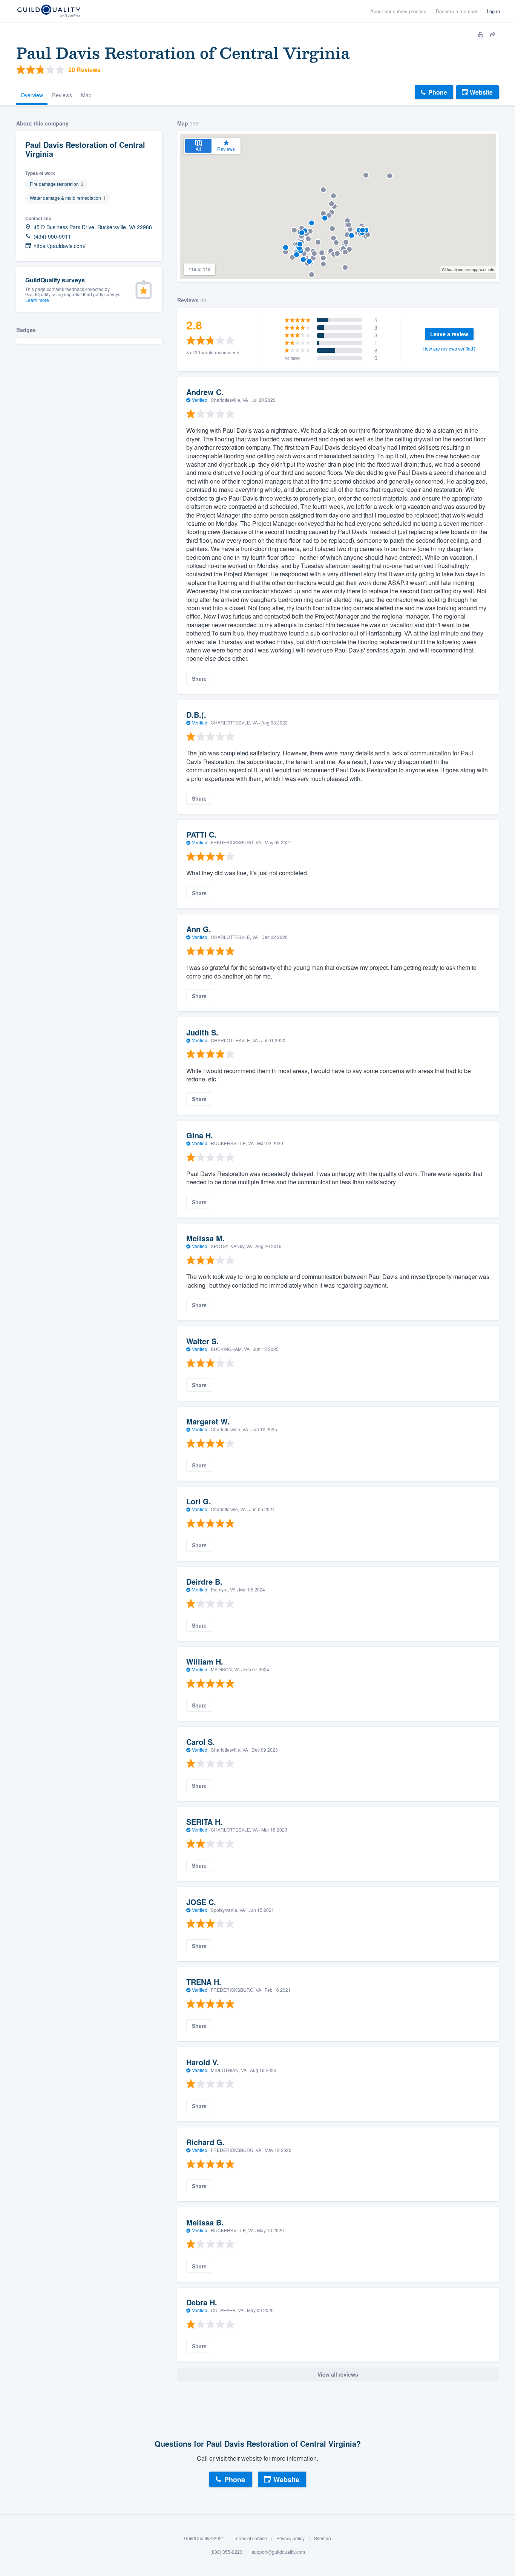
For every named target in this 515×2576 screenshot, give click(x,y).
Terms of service (250, 2538)
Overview (32, 95)
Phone (438, 92)
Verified (200, 400)
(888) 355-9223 (226, 2552)
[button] (325, 218)
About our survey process (398, 11)
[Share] (493, 35)
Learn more (37, 300)
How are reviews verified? (449, 348)
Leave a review (449, 334)
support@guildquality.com (278, 2552)
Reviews (62, 95)
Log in (493, 11)
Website (481, 92)
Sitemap (323, 2538)
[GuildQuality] (48, 11)
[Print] (481, 35)
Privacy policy (290, 2538)
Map (86, 95)
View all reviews (338, 2374)
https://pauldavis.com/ (60, 246)
